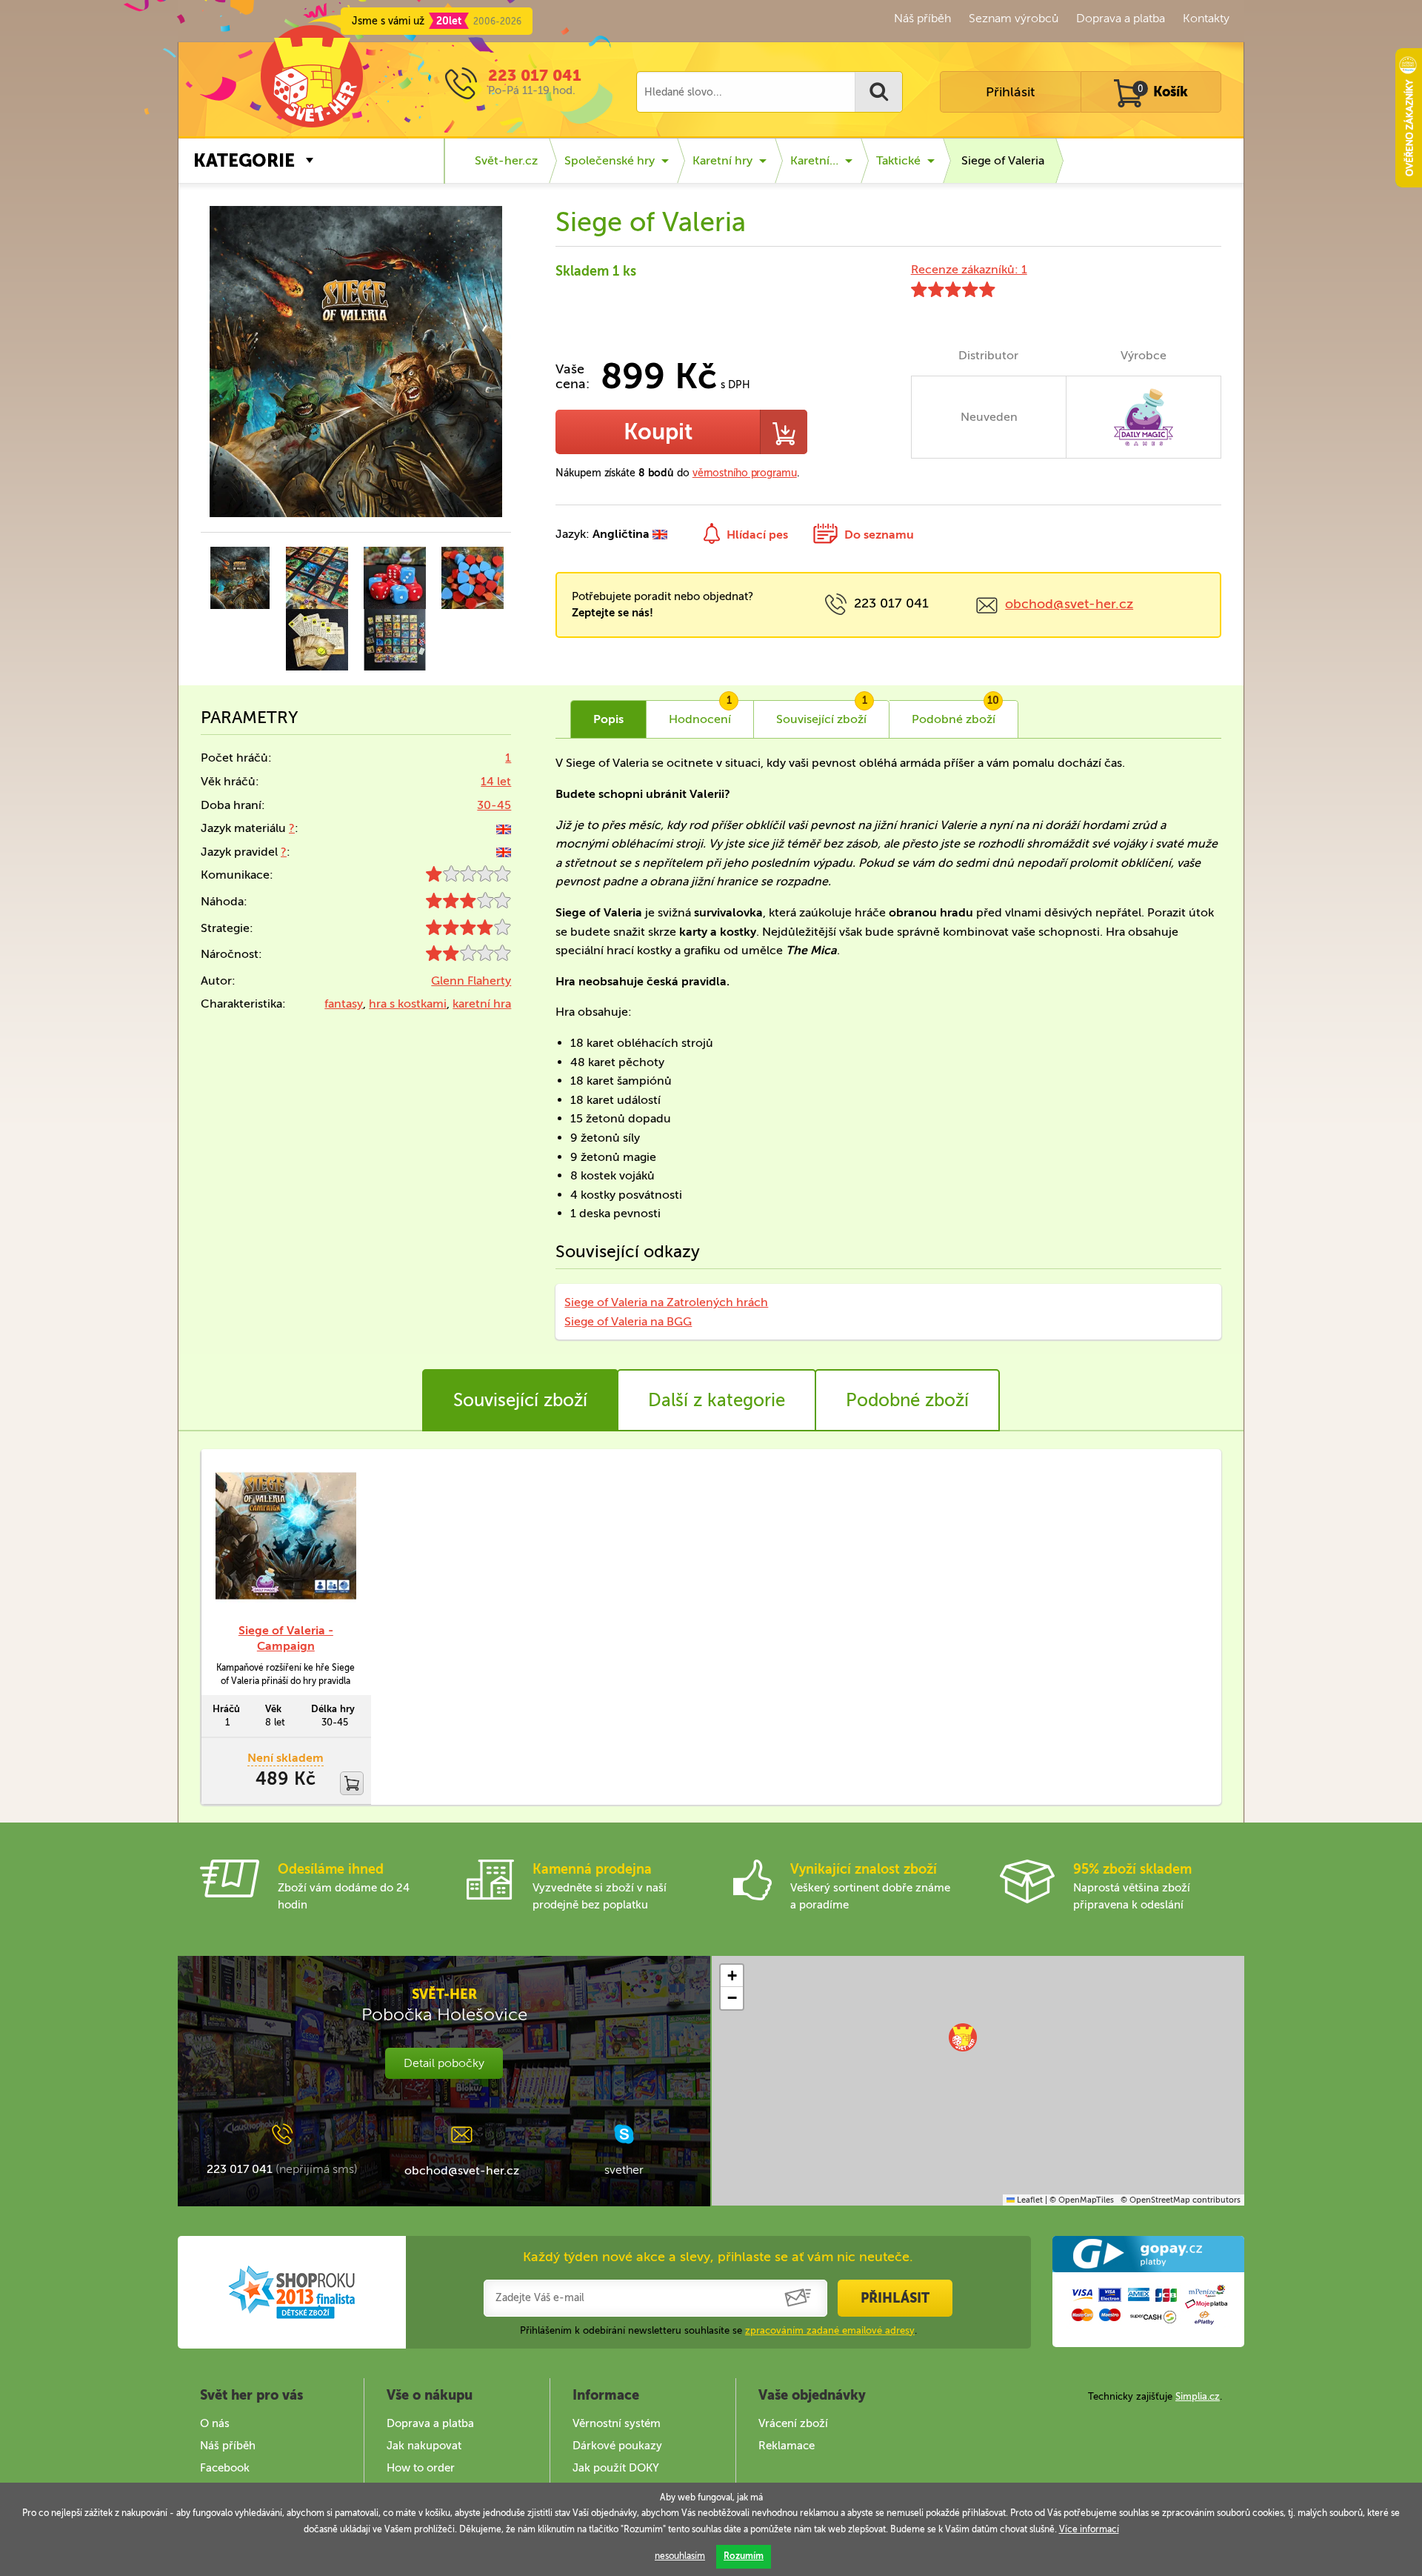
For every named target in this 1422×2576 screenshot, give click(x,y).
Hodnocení (700, 713)
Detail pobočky (444, 2063)
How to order (421, 2468)
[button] (963, 2037)
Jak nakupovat (424, 2446)
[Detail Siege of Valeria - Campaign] (286, 1536)
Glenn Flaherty (471, 981)
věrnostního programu (745, 473)
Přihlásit (1010, 92)
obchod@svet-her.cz (1069, 604)
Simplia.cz (1198, 2396)
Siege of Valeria (1003, 160)
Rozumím (744, 2556)
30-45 (494, 805)
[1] (468, 878)
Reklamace (787, 2446)
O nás (215, 2423)
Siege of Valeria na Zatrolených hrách (666, 1302)
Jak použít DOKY (616, 2468)
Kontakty (1206, 18)
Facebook (225, 2468)
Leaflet (1029, 2200)
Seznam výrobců (1014, 18)
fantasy (344, 1004)
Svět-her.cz (506, 160)
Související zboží (520, 1400)
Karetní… (814, 160)
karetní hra (482, 1004)
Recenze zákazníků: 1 (969, 269)
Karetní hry (722, 160)
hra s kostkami (408, 1004)
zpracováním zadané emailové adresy (830, 2330)
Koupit (658, 432)
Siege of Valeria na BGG (628, 1321)
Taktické (898, 160)
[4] (468, 931)
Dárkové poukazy (617, 2446)
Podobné (955, 713)
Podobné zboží (907, 1400)
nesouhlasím (680, 2556)
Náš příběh (922, 18)
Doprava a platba (1121, 18)
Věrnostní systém (617, 2423)
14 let (496, 781)
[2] (468, 957)
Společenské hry (610, 160)
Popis (608, 719)
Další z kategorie (717, 1400)
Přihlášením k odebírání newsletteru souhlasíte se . (718, 2330)
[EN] (504, 828)
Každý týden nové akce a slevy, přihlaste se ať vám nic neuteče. (718, 2257)
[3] (468, 904)
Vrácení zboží (793, 2423)
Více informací (1089, 2529)
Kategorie (244, 160)
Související (822, 713)
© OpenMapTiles (1082, 2200)
